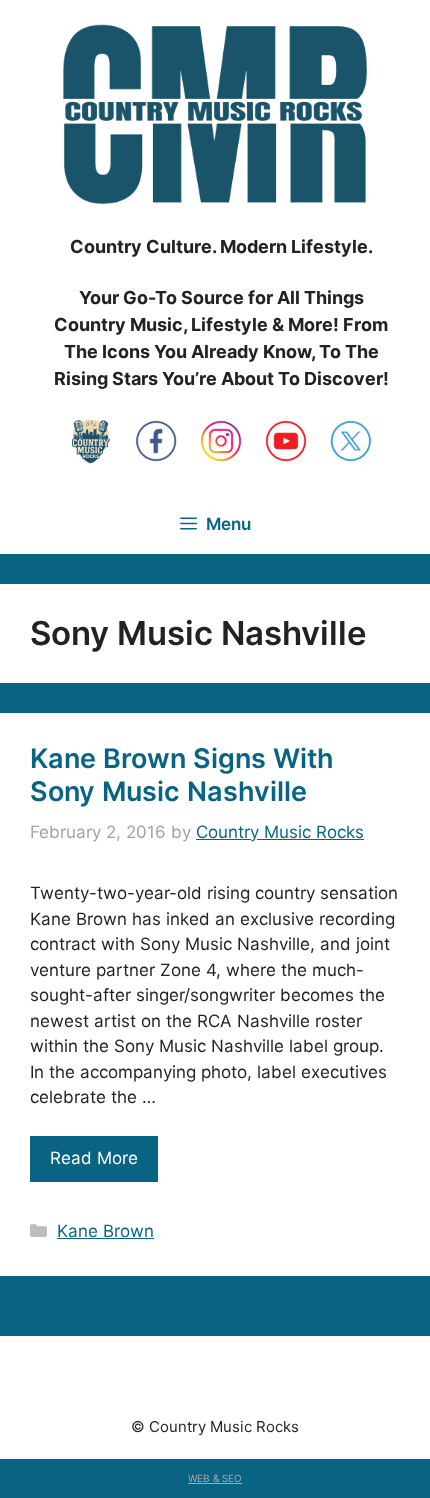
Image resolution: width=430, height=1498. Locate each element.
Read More (94, 1158)
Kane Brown (105, 1231)
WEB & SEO (215, 1478)
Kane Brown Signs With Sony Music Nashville (182, 774)
